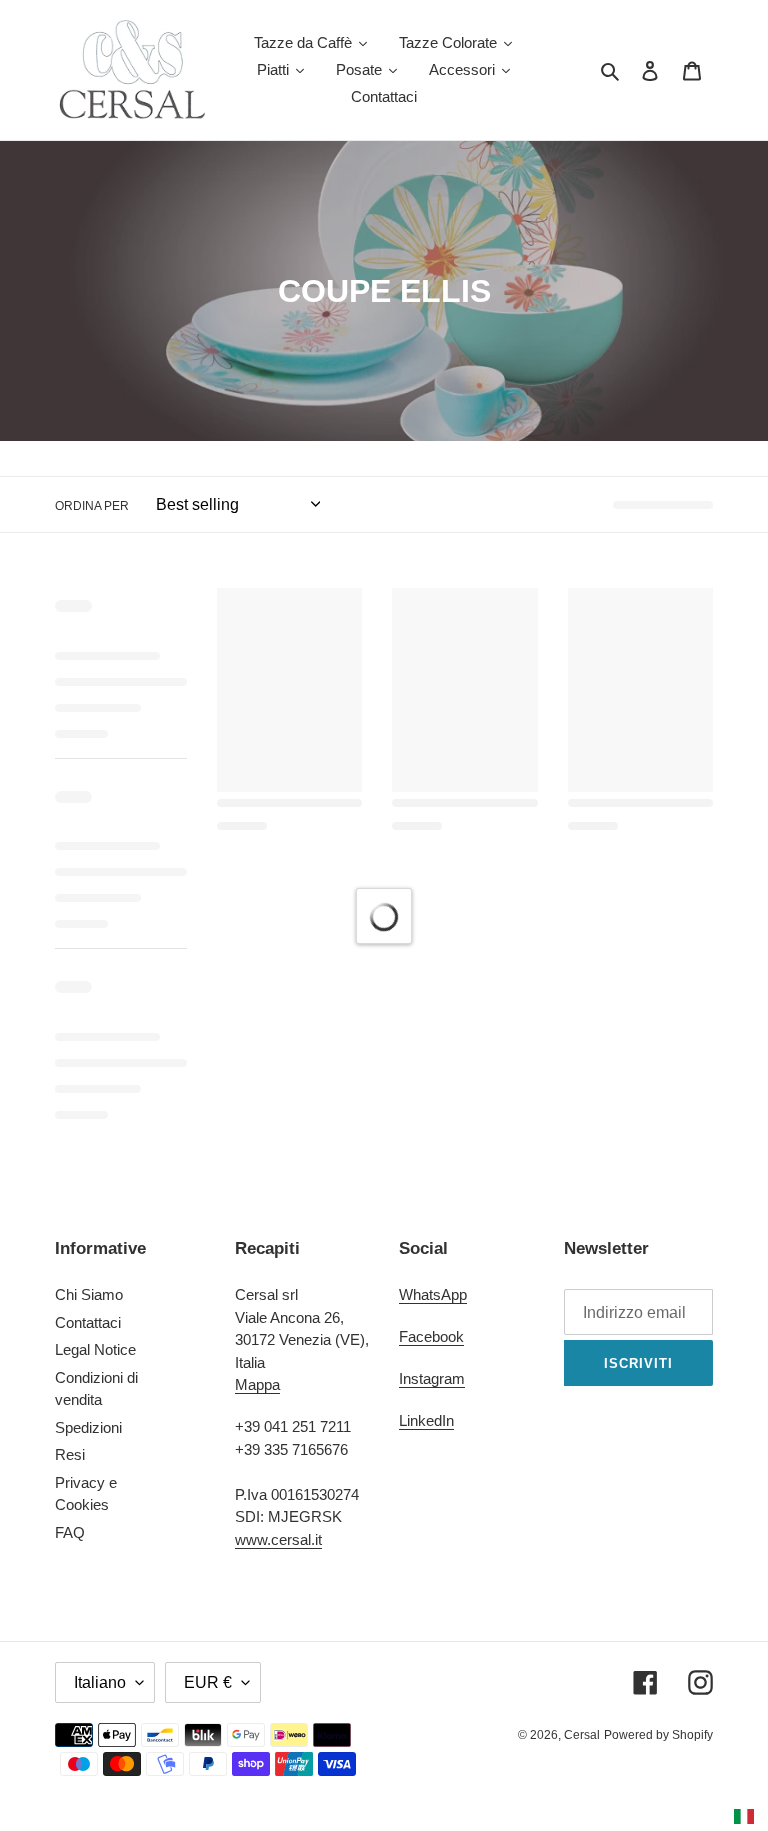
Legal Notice (95, 1349)
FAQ (70, 1532)
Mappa (257, 1384)
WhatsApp (433, 1294)
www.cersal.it (278, 1539)
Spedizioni (88, 1427)
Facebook (431, 1336)
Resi (70, 1454)
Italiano (100, 1682)
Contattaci (88, 1322)
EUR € (208, 1682)
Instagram (432, 1378)
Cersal (582, 1735)
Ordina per (92, 506)
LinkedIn (426, 1420)
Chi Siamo (89, 1294)
